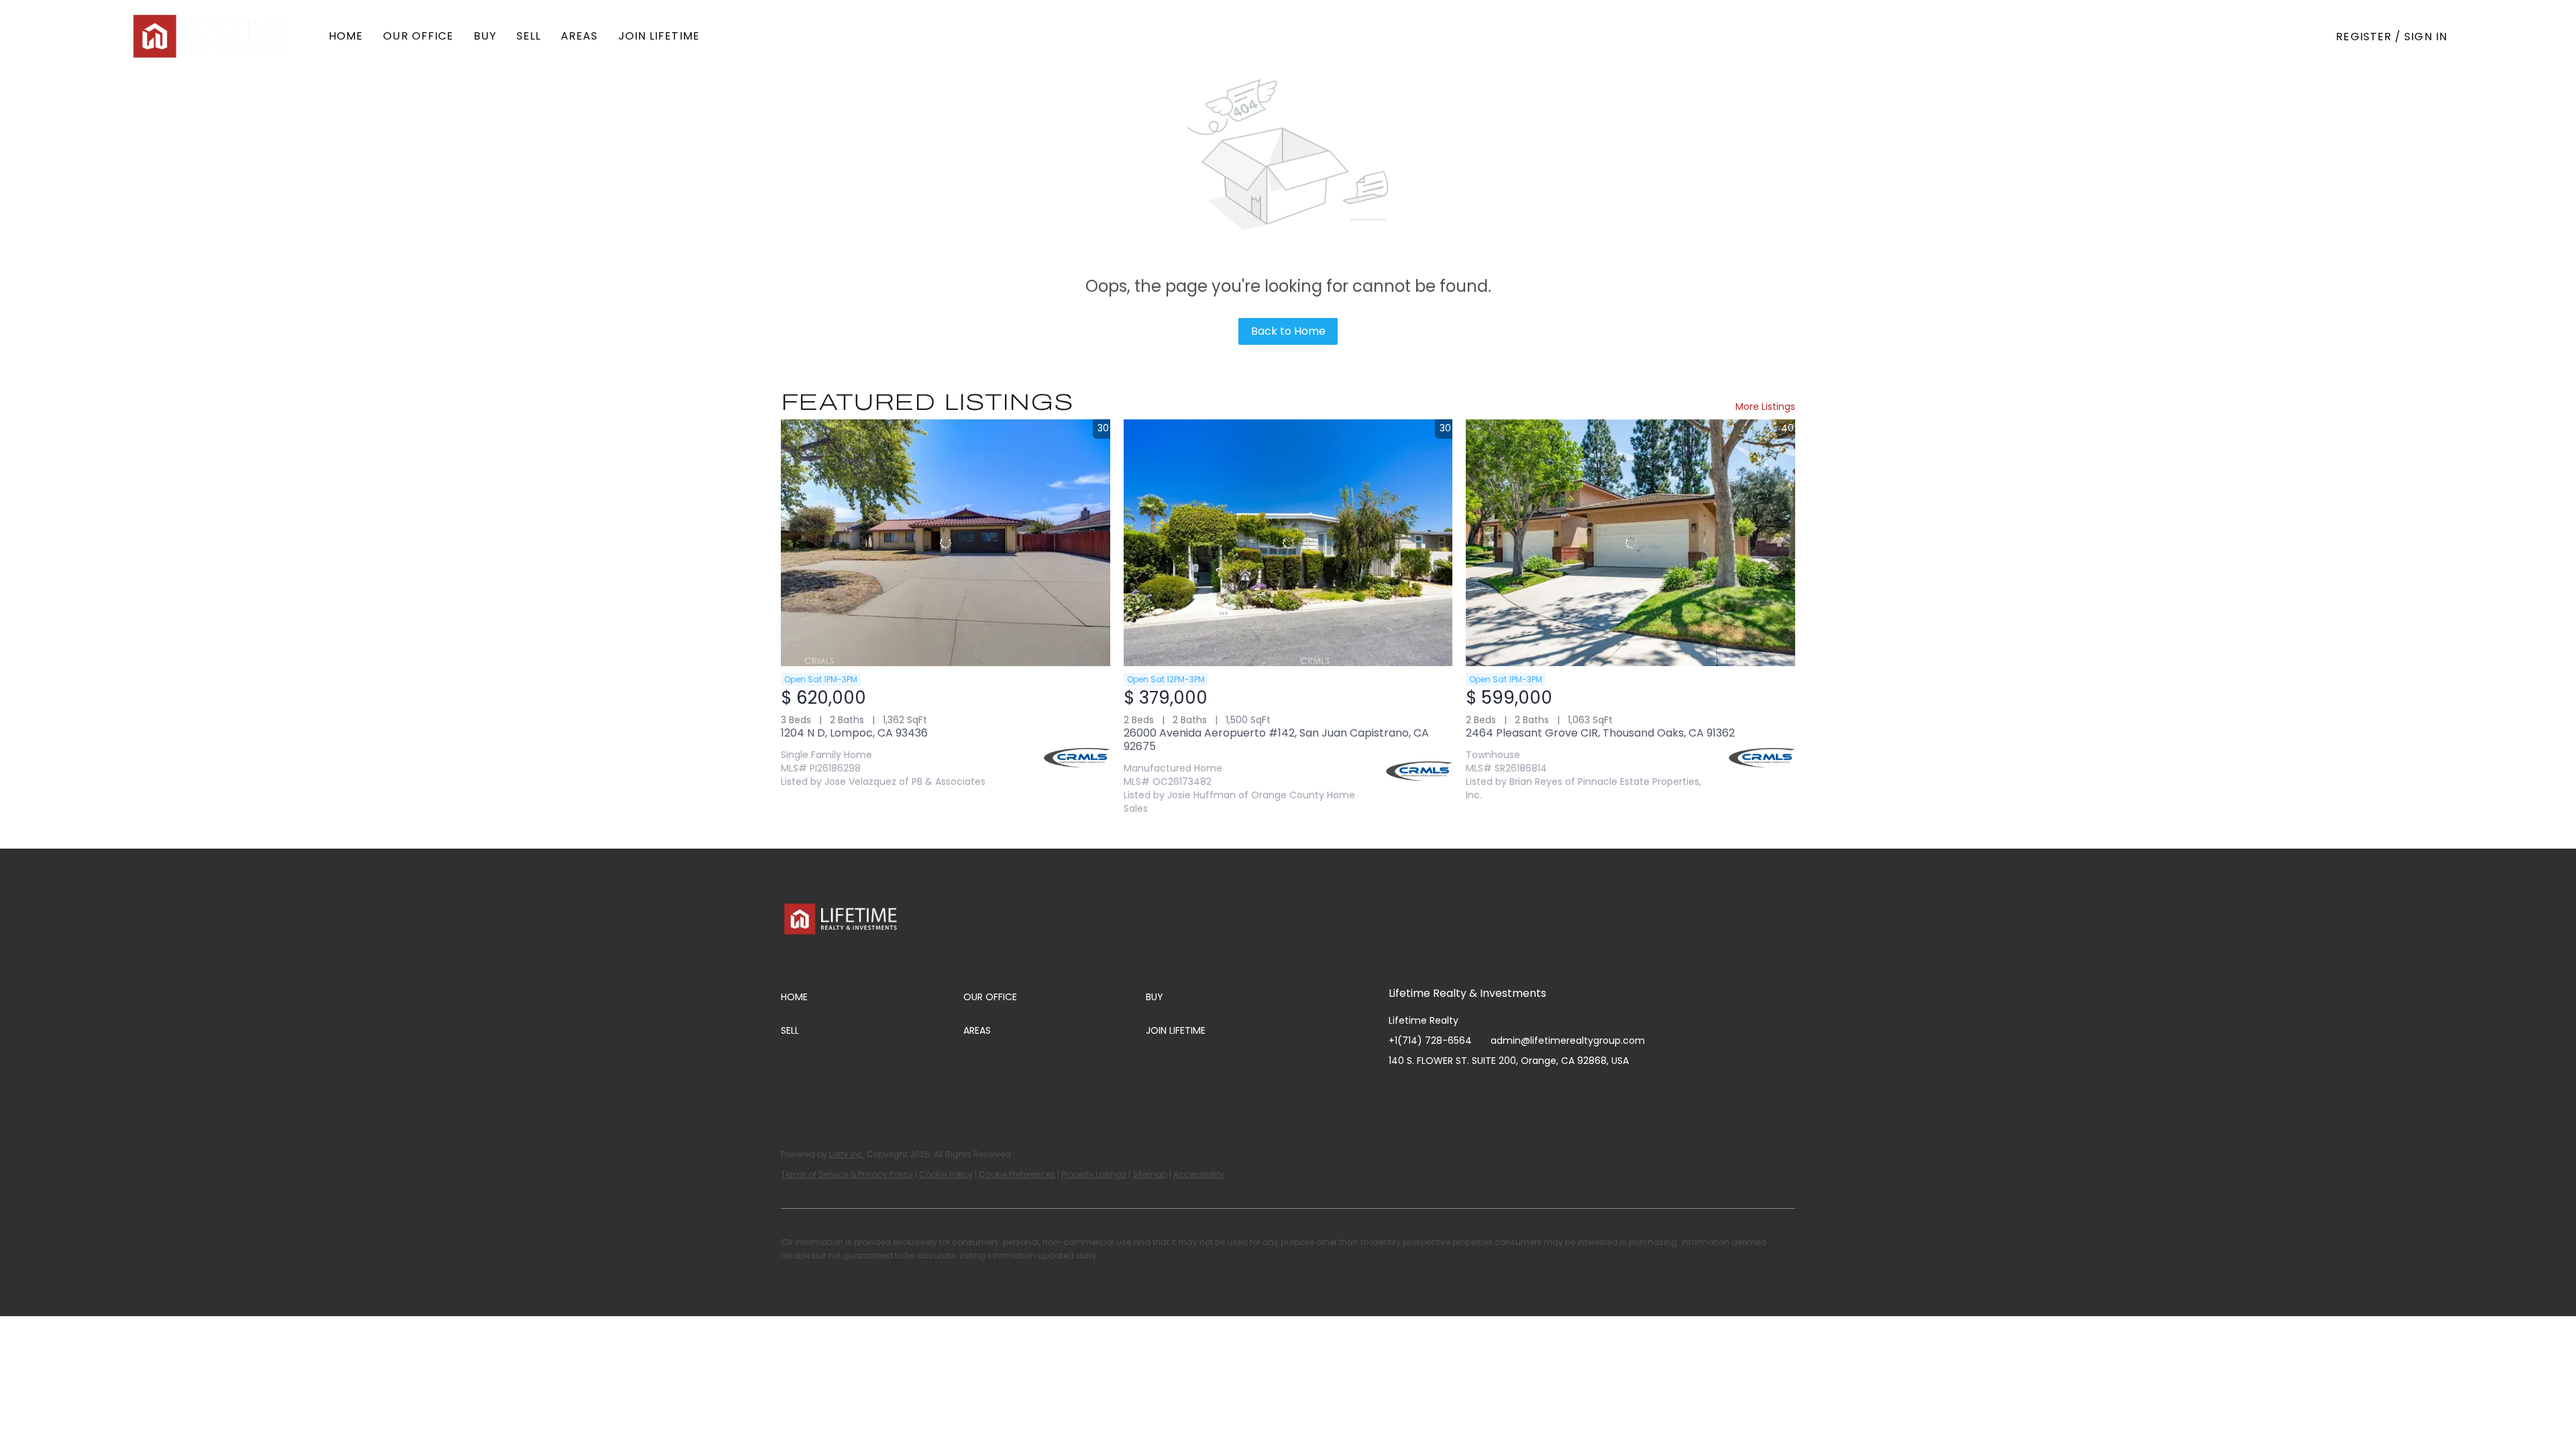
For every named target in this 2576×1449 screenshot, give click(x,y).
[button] (212, 36)
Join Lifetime (659, 36)
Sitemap (1150, 1174)
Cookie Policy (946, 1174)
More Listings (1765, 407)
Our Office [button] (418, 36)
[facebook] (1399, 1091)
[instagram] (1452, 1091)
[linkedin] (1426, 1091)
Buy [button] (485, 36)
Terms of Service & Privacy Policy (847, 1174)
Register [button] (2364, 37)
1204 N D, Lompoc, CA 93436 (854, 733)
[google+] (1533, 1091)
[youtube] (1479, 1091)
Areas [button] (580, 36)
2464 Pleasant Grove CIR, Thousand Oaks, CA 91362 (1600, 733)
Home (346, 36)
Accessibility (1199, 1174)
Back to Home (1288, 331)
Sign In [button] (2426, 37)
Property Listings (1094, 1174)
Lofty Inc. (847, 1154)
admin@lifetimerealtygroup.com (1568, 1040)
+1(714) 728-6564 (1430, 1040)
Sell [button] (529, 36)
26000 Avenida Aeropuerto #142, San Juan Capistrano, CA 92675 (1276, 740)
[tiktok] (1506, 1091)
